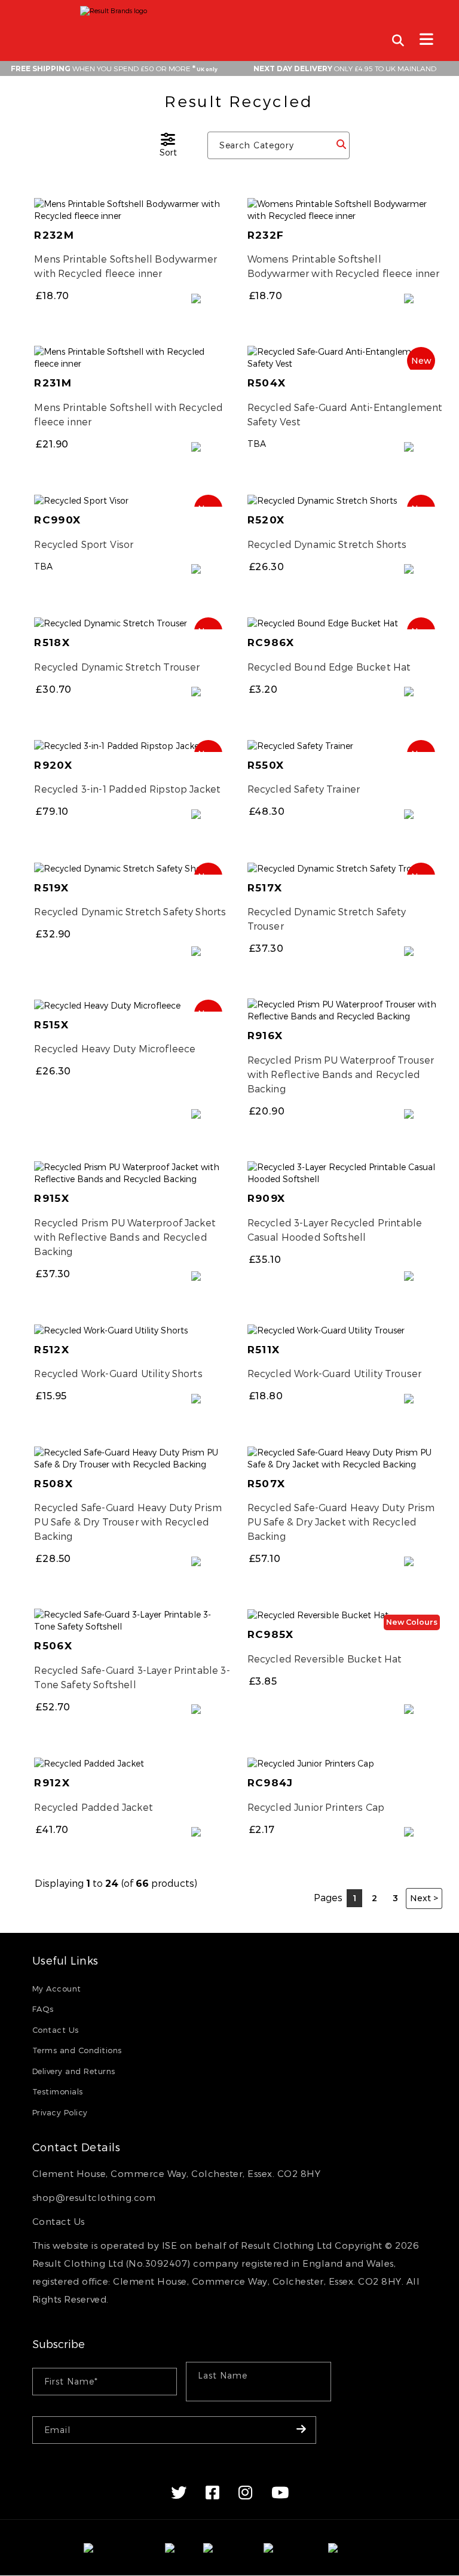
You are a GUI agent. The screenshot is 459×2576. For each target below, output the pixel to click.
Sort (168, 152)
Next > (424, 1898)
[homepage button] (229, 8)
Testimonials (58, 2091)
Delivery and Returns (74, 2071)
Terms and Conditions (77, 2050)
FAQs (43, 2009)
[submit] (341, 145)
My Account (57, 1989)
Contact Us (56, 2030)
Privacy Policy (60, 2112)
